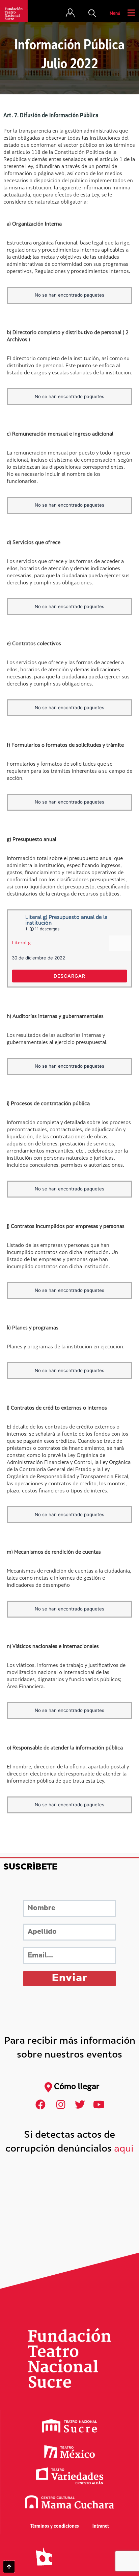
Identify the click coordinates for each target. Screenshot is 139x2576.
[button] (92, 14)
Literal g (21, 943)
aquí (124, 2149)
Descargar (69, 976)
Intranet (101, 2526)
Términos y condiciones (55, 2526)
